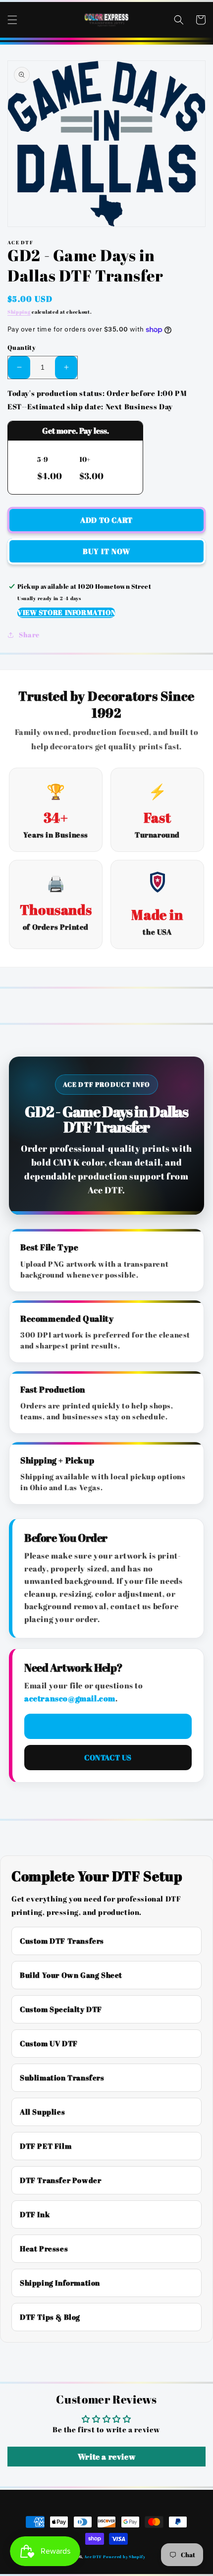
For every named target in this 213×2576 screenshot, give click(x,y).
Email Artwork (108, 1726)
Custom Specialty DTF (61, 2009)
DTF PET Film (46, 2146)
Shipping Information (60, 2283)
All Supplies (42, 2112)
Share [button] (29, 635)
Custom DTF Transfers (62, 1941)
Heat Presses (44, 2248)
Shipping (19, 312)
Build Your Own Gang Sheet (71, 1975)
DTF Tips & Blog (50, 2317)
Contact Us (108, 1757)
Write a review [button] (106, 2457)
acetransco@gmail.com (70, 1698)
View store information (66, 612)
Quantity (22, 347)
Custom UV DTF (49, 2043)
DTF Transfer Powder (60, 2180)
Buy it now (106, 551)
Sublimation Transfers (62, 2077)
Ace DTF (93, 2556)
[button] (12, 20)
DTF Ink (35, 2214)
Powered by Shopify (124, 2556)
